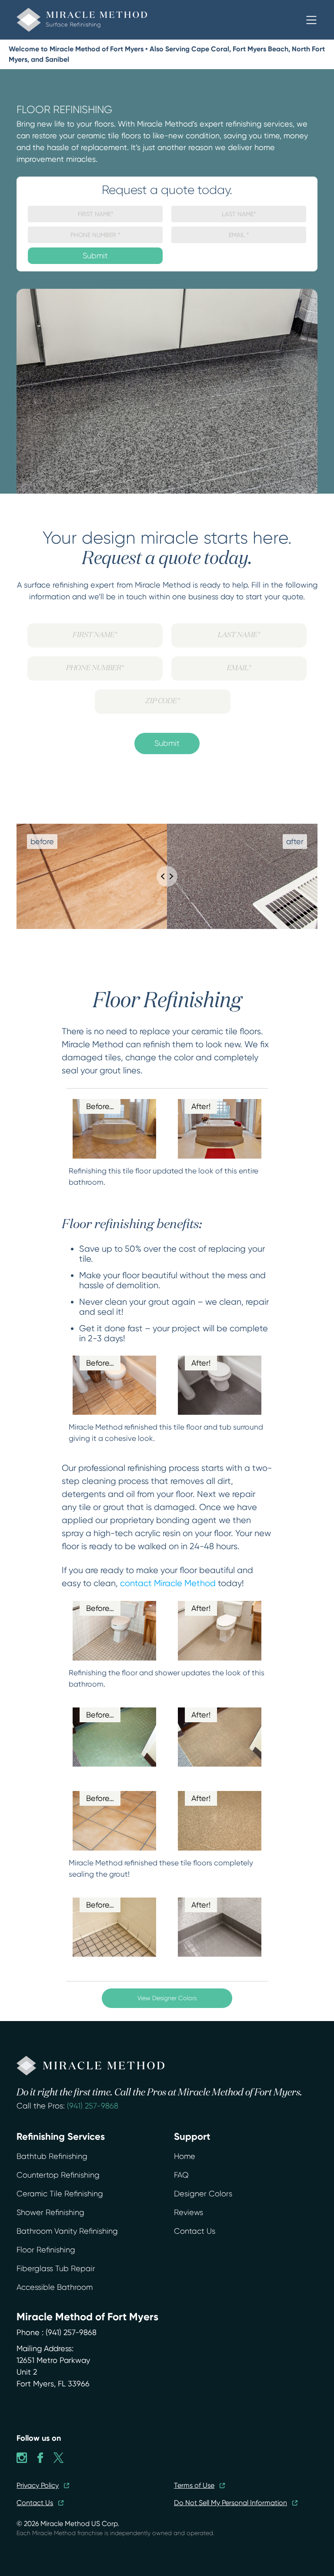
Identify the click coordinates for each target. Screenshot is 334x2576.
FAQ (181, 2175)
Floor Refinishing (46, 2250)
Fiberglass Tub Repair (56, 2269)
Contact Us (195, 2231)
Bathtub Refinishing (52, 2156)
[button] (311, 20)
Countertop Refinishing (58, 2175)
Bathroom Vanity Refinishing (67, 2231)
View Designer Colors (167, 1998)
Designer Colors (203, 2194)
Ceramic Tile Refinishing (60, 2194)
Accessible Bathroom (55, 2287)
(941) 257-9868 (93, 2106)
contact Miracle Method (168, 1583)
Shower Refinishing (50, 2212)
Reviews (189, 2212)
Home (185, 2156)
